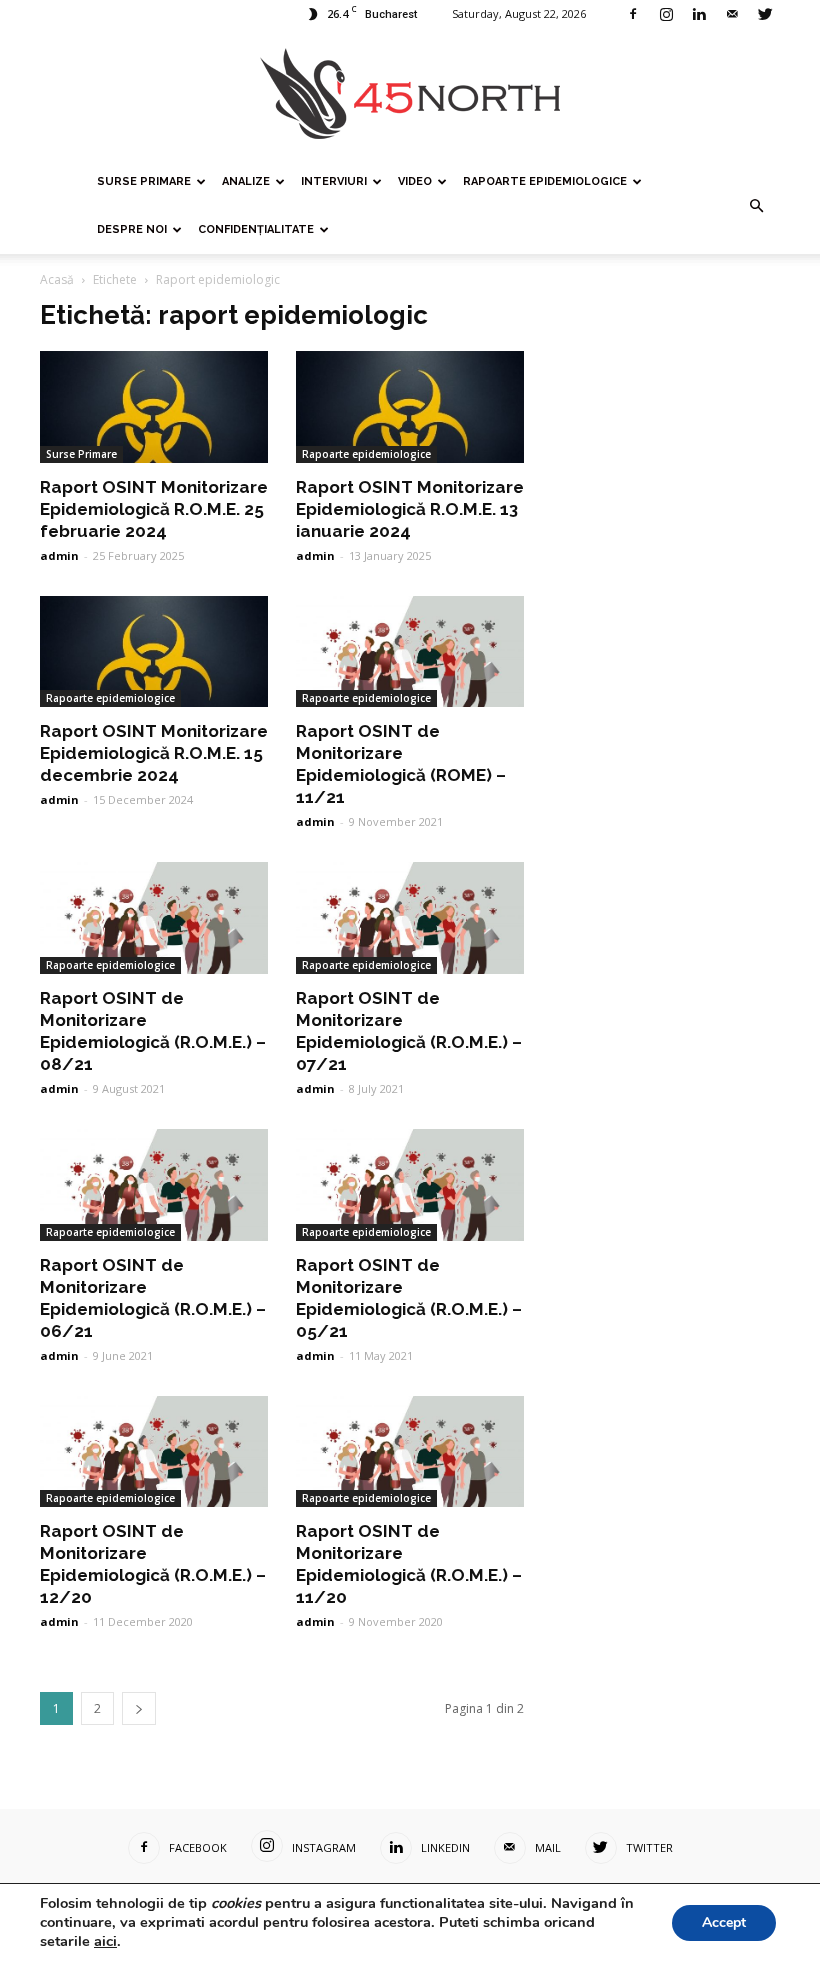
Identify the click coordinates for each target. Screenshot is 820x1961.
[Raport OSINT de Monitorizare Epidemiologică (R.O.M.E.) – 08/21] (154, 918)
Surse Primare (144, 181)
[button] (756, 206)
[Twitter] (765, 14)
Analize (246, 181)
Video (415, 181)
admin (59, 555)
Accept (724, 1922)
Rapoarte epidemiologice (545, 181)
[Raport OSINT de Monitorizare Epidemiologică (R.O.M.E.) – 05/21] (410, 1185)
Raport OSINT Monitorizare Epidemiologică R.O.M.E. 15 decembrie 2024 (154, 753)
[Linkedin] (699, 14)
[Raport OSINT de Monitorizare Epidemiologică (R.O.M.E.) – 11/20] (410, 1452)
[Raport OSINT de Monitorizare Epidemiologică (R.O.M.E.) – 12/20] (154, 1452)
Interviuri (334, 181)
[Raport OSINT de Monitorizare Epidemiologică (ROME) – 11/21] (410, 652)
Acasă (57, 279)
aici (105, 1941)
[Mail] (732, 14)
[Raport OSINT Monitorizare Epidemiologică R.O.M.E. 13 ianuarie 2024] (410, 407)
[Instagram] (666, 14)
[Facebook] (633, 14)
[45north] (410, 94)
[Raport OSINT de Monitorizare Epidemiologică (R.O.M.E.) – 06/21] (154, 1185)
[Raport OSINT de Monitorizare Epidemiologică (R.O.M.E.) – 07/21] (410, 918)
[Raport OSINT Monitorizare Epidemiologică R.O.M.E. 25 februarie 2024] (154, 407)
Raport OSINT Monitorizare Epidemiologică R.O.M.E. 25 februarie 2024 (154, 509)
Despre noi (132, 229)
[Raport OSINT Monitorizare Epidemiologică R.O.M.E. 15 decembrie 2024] (154, 652)
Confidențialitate (256, 229)
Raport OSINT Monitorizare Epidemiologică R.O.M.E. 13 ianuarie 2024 (410, 509)
